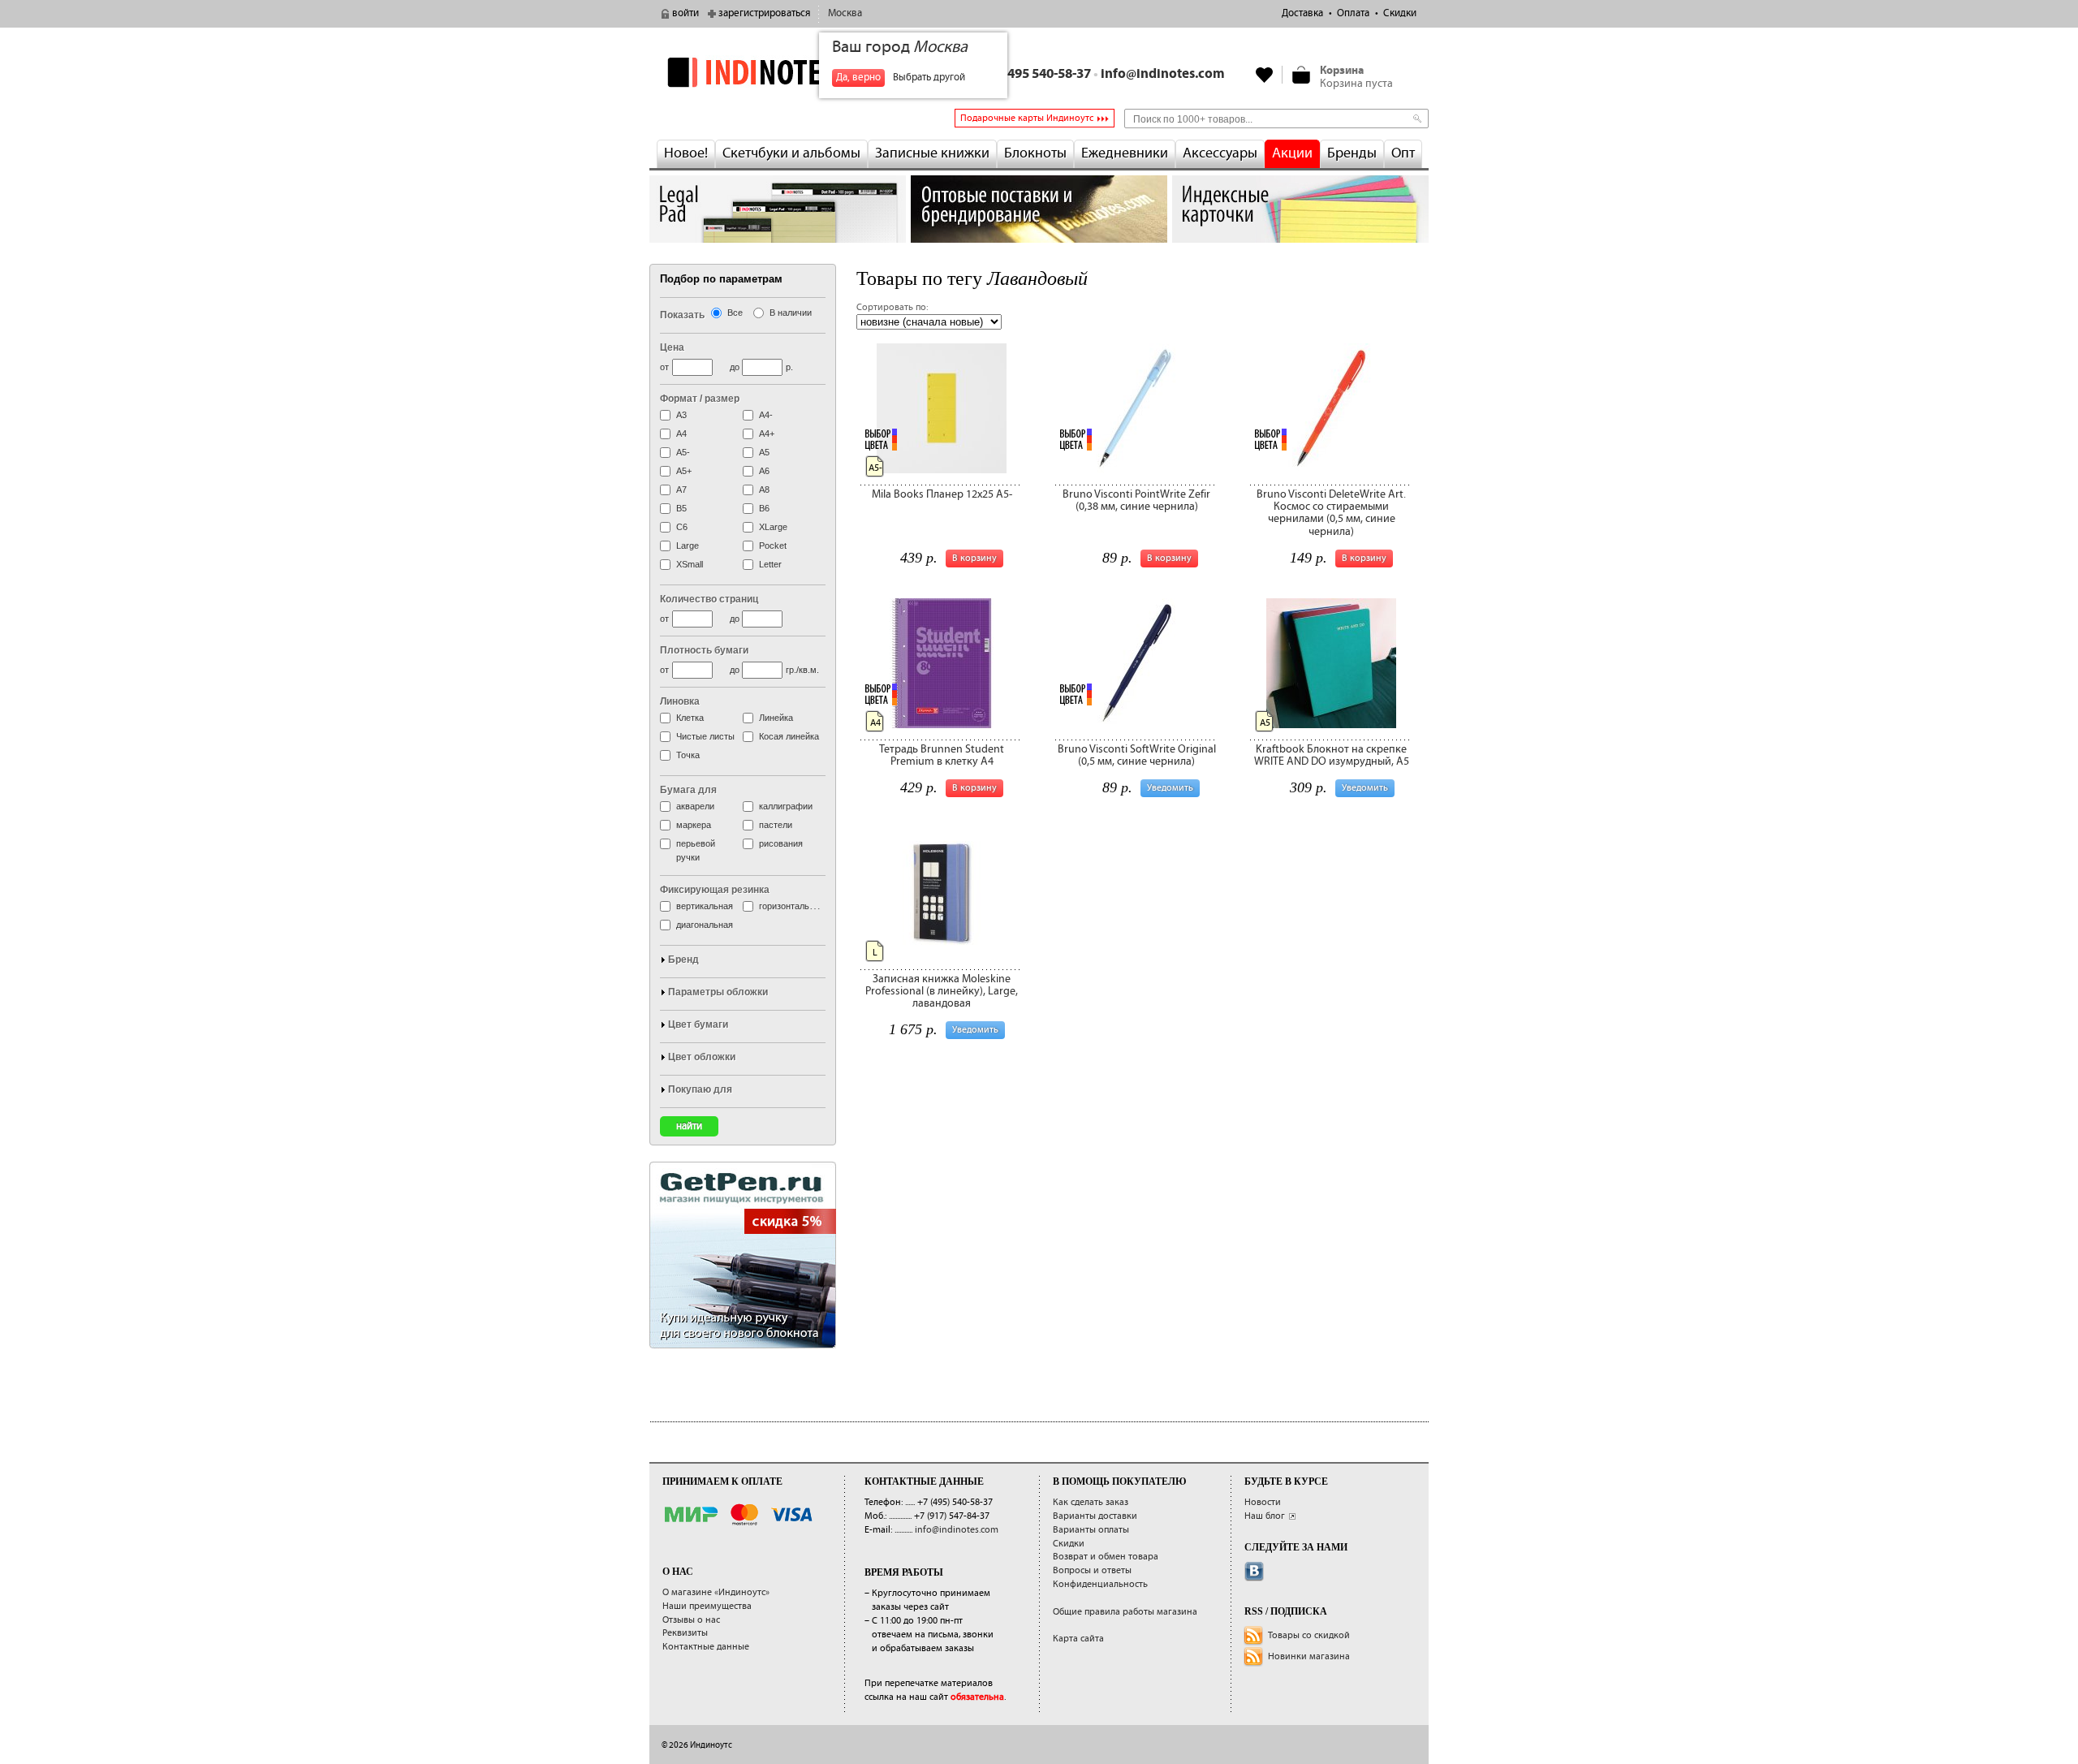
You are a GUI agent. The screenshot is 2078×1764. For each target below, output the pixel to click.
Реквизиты (685, 1633)
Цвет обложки (702, 1057)
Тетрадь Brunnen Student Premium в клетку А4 (942, 755)
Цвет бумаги (698, 1024)
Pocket (773, 546)
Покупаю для (700, 1089)
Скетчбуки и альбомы (791, 153)
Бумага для (688, 790)
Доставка (1302, 13)
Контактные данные (706, 1647)
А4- (766, 415)
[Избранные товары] (1265, 75)
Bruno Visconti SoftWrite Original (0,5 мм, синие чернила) (1137, 755)
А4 (681, 433)
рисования (781, 843)
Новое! (686, 153)
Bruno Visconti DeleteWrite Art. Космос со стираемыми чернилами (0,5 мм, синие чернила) (1331, 513)
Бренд (683, 960)
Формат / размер (700, 399)
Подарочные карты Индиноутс (1027, 118)
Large (688, 546)
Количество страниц (709, 599)
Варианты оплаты (1091, 1530)
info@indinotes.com (1163, 74)
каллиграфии (786, 806)
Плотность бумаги (704, 650)
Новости (1263, 1502)
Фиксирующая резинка (715, 890)
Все (735, 313)
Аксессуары (1220, 153)
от (664, 367)
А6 (764, 471)
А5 (764, 452)
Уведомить (1365, 788)
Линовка (680, 701)
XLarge (773, 527)
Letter (770, 564)
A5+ (684, 471)
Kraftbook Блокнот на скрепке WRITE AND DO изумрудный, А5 (1332, 755)
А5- (683, 452)
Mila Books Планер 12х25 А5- (942, 494)
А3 (681, 415)
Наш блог (1265, 1516)
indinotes (778, 72)
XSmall (690, 564)
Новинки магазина (1309, 1656)
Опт (1403, 153)
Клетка (690, 718)
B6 (764, 508)
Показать (682, 315)
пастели (776, 825)
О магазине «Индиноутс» (716, 1592)
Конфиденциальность (1100, 1584)
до (735, 367)
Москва (845, 13)
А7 (681, 490)
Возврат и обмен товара (1106, 1557)
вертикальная (705, 906)
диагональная (705, 925)
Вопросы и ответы (1092, 1570)
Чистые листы (705, 736)
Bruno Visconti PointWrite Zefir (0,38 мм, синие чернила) (1136, 500)
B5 (681, 508)
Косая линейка (789, 736)
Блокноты (1035, 153)
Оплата (1353, 13)
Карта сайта (1078, 1639)
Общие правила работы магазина (1125, 1612)
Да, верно (858, 78)
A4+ (767, 433)
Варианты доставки (1095, 1516)
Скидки (1400, 13)
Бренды (1352, 153)
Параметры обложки (718, 992)
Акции (1292, 153)
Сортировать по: (892, 307)
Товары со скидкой (1309, 1635)
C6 (682, 527)
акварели (695, 806)
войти (685, 13)
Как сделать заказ (1091, 1502)
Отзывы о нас (691, 1620)
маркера (694, 825)
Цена (672, 347)
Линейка (776, 718)
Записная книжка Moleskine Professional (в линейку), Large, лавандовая (942, 992)
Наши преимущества (707, 1606)
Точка (688, 755)
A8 (764, 490)
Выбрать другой (929, 78)
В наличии (791, 313)
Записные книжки (932, 153)
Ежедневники (1125, 153)
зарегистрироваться (764, 13)
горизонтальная (791, 906)
